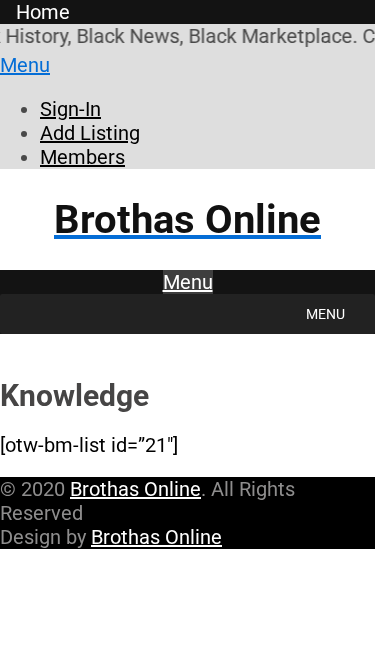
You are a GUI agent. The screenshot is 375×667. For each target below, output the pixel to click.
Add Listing (90, 133)
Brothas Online (135, 489)
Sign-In (70, 109)
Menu (25, 65)
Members (82, 157)
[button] (325, 314)
